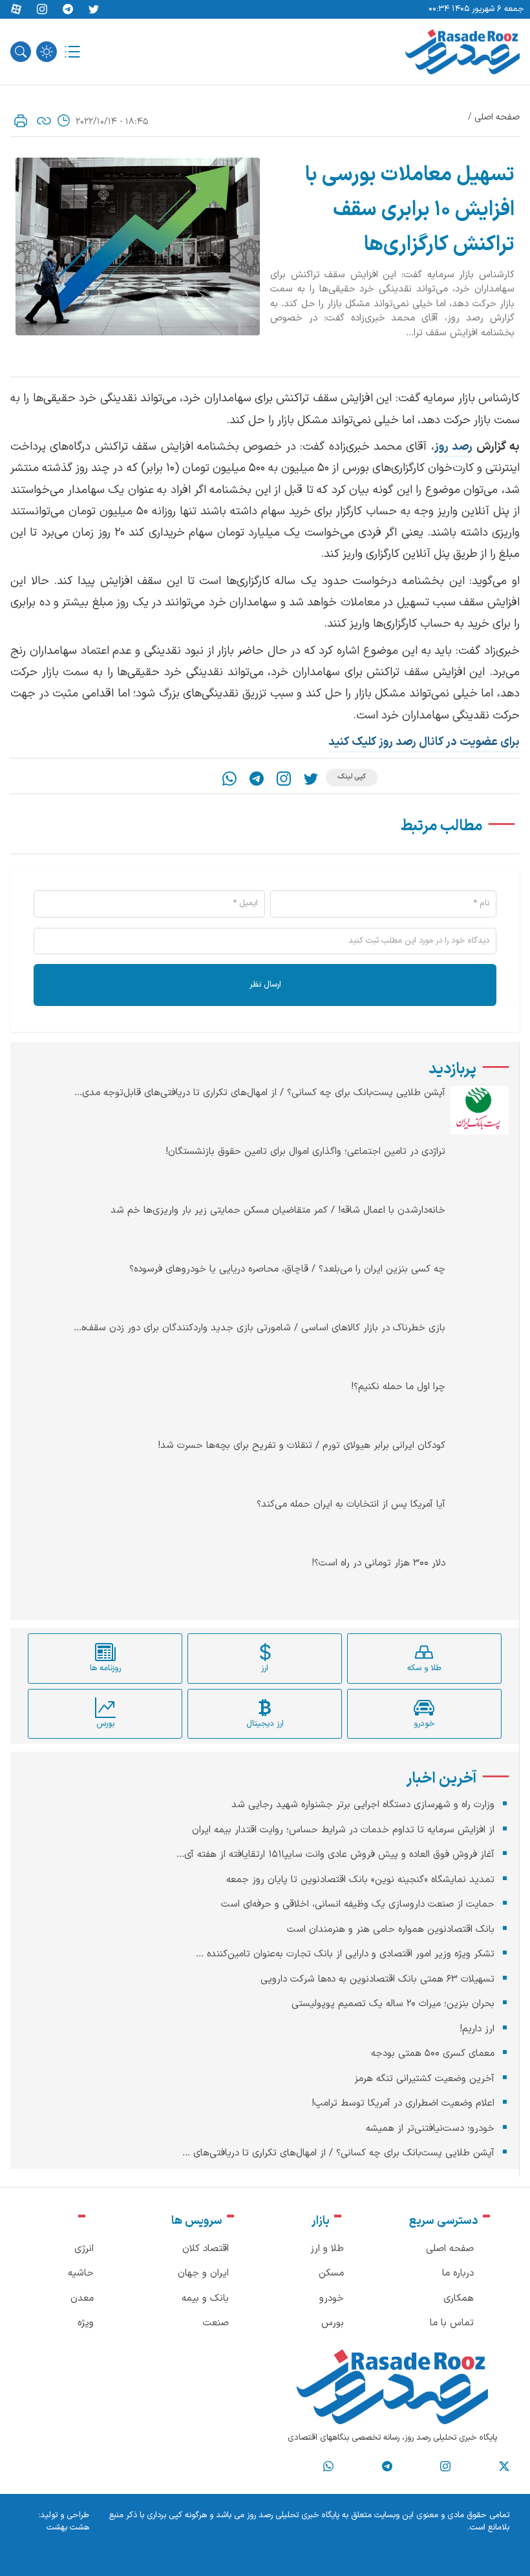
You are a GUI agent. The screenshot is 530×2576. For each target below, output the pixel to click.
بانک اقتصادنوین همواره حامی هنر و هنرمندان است (391, 1930)
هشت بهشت (68, 2528)
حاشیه (81, 2273)
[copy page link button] (44, 121)
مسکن (331, 2273)
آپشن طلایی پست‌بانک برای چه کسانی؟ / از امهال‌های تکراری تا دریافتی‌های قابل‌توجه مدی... (260, 1093)
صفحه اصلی (497, 117)
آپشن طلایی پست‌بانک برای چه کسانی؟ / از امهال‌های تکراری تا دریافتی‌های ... (338, 2153)
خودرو (332, 2299)
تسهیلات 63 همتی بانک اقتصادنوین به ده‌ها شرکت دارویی (377, 1979)
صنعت (216, 2323)
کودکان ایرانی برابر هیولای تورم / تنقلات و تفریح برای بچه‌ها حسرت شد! (302, 1446)
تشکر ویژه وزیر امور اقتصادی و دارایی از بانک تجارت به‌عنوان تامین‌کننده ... (345, 1954)
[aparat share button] (16, 10)
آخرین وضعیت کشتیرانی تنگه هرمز (424, 2079)
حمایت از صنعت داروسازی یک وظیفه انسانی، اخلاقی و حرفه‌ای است (358, 1904)
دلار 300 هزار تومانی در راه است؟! (378, 1564)
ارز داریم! (477, 2029)
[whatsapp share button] (229, 779)
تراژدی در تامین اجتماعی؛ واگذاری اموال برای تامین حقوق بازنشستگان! (305, 1152)
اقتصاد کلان (206, 2249)
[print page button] (21, 121)
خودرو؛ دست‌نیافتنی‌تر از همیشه (430, 2129)
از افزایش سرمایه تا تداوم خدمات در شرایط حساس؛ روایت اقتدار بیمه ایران (343, 1830)
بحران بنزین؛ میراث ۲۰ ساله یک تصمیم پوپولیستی (393, 2004)
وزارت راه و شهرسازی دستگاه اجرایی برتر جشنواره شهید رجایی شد (363, 1805)
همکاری (459, 2299)
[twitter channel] (504, 2467)
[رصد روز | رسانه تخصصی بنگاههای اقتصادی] (462, 52)
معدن (82, 2299)
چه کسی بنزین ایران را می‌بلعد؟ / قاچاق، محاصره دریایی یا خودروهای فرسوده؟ (287, 1270)
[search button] (21, 52)
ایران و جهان (203, 2273)
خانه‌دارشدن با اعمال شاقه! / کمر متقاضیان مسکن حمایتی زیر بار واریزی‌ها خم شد (278, 1211)
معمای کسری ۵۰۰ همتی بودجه (433, 2054)
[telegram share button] (68, 10)
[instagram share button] (42, 10)
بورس (333, 2323)
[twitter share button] (94, 10)
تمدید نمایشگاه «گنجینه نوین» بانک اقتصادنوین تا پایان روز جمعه (360, 1880)
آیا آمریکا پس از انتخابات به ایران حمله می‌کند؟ (351, 1505)
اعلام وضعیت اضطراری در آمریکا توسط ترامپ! (403, 2103)
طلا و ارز (327, 2249)
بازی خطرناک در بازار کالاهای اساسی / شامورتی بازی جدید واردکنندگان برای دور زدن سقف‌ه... (260, 1328)
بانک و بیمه (205, 2299)
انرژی (84, 2249)
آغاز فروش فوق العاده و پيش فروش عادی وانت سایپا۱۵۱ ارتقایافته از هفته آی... (335, 1855)
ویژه (86, 2323)
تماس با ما (452, 2323)
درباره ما (458, 2273)
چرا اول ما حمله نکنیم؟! (398, 1387)
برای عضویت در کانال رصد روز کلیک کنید (424, 742)
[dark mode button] (47, 52)
